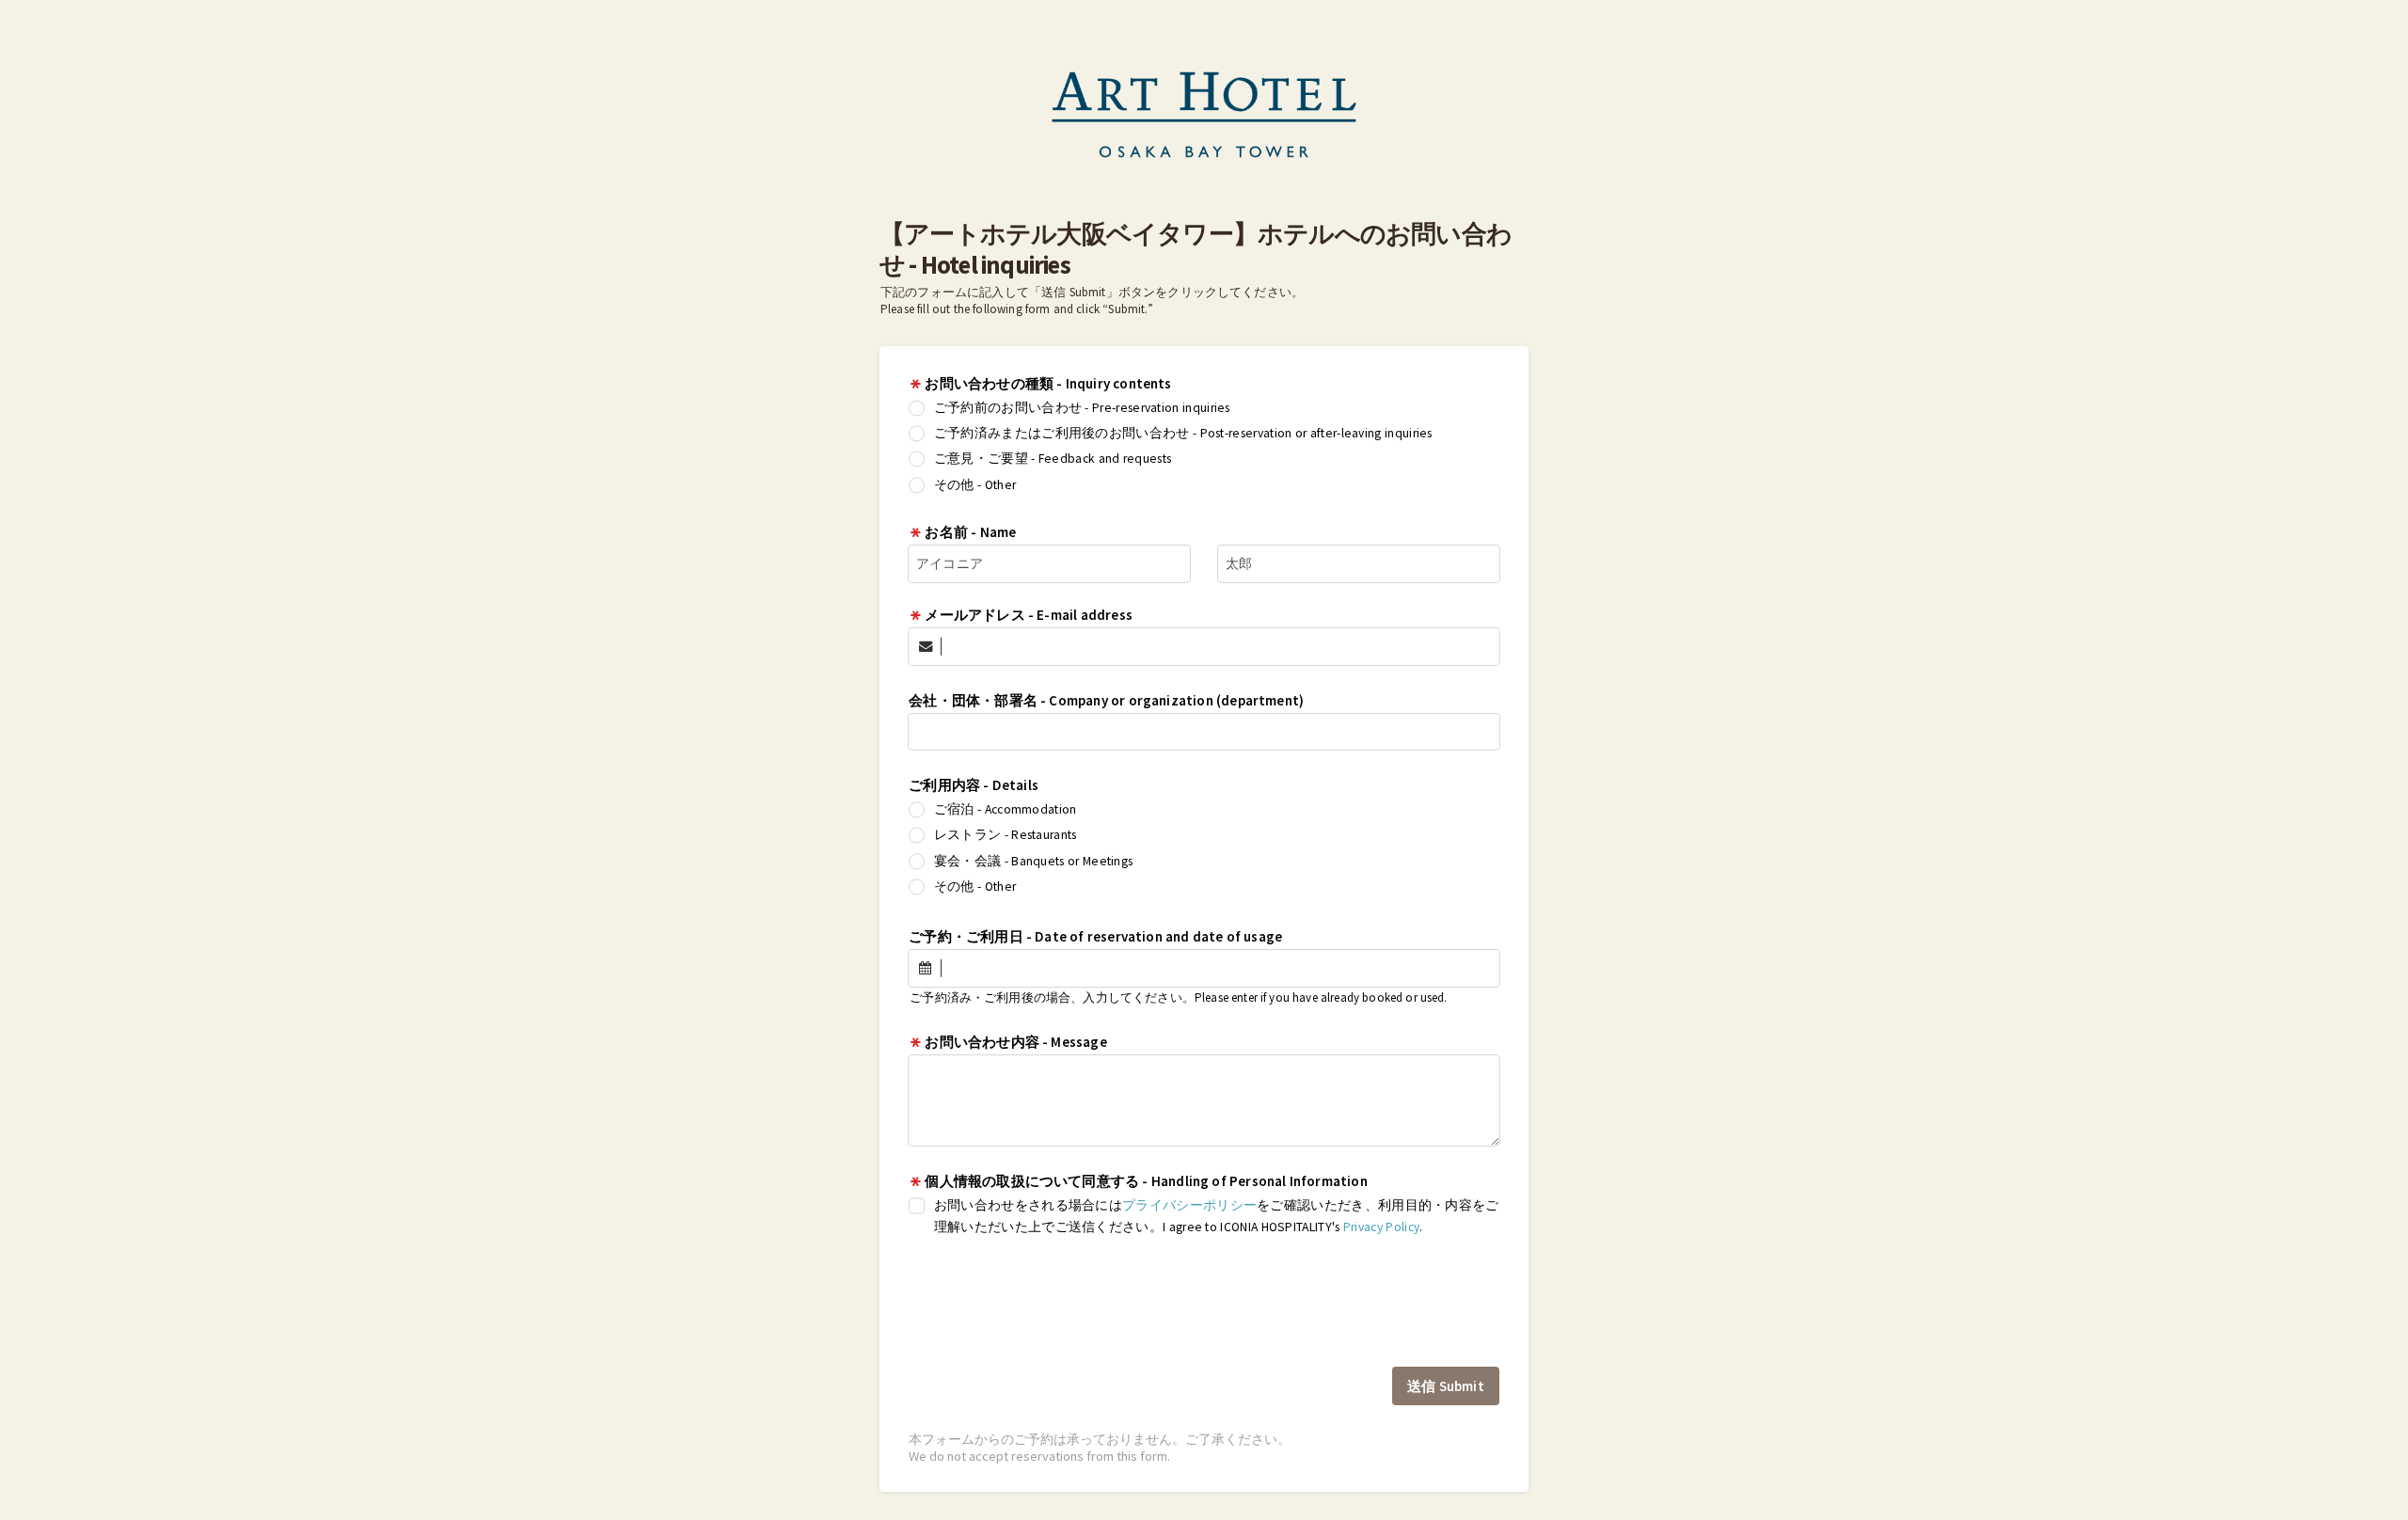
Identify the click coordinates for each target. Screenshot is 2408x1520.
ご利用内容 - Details (974, 785)
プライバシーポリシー (1189, 1205)
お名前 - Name (970, 532)
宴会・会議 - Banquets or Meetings (1034, 861)
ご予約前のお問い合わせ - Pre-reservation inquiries (1082, 408)
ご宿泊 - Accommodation (1006, 809)
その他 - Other (975, 485)
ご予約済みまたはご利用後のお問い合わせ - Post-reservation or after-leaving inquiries (1183, 433)
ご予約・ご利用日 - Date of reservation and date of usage (1095, 936)
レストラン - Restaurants (1006, 835)
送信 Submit (1446, 1386)
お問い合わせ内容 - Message (1015, 1042)
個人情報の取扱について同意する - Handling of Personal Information (1146, 1181)
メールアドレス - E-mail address (1029, 615)
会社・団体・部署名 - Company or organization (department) (1106, 700)
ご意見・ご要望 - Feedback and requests (1053, 459)
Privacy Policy (1381, 1227)
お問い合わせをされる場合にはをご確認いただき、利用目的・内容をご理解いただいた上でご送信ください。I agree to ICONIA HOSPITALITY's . (1217, 1216)
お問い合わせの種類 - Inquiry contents (1057, 383)
